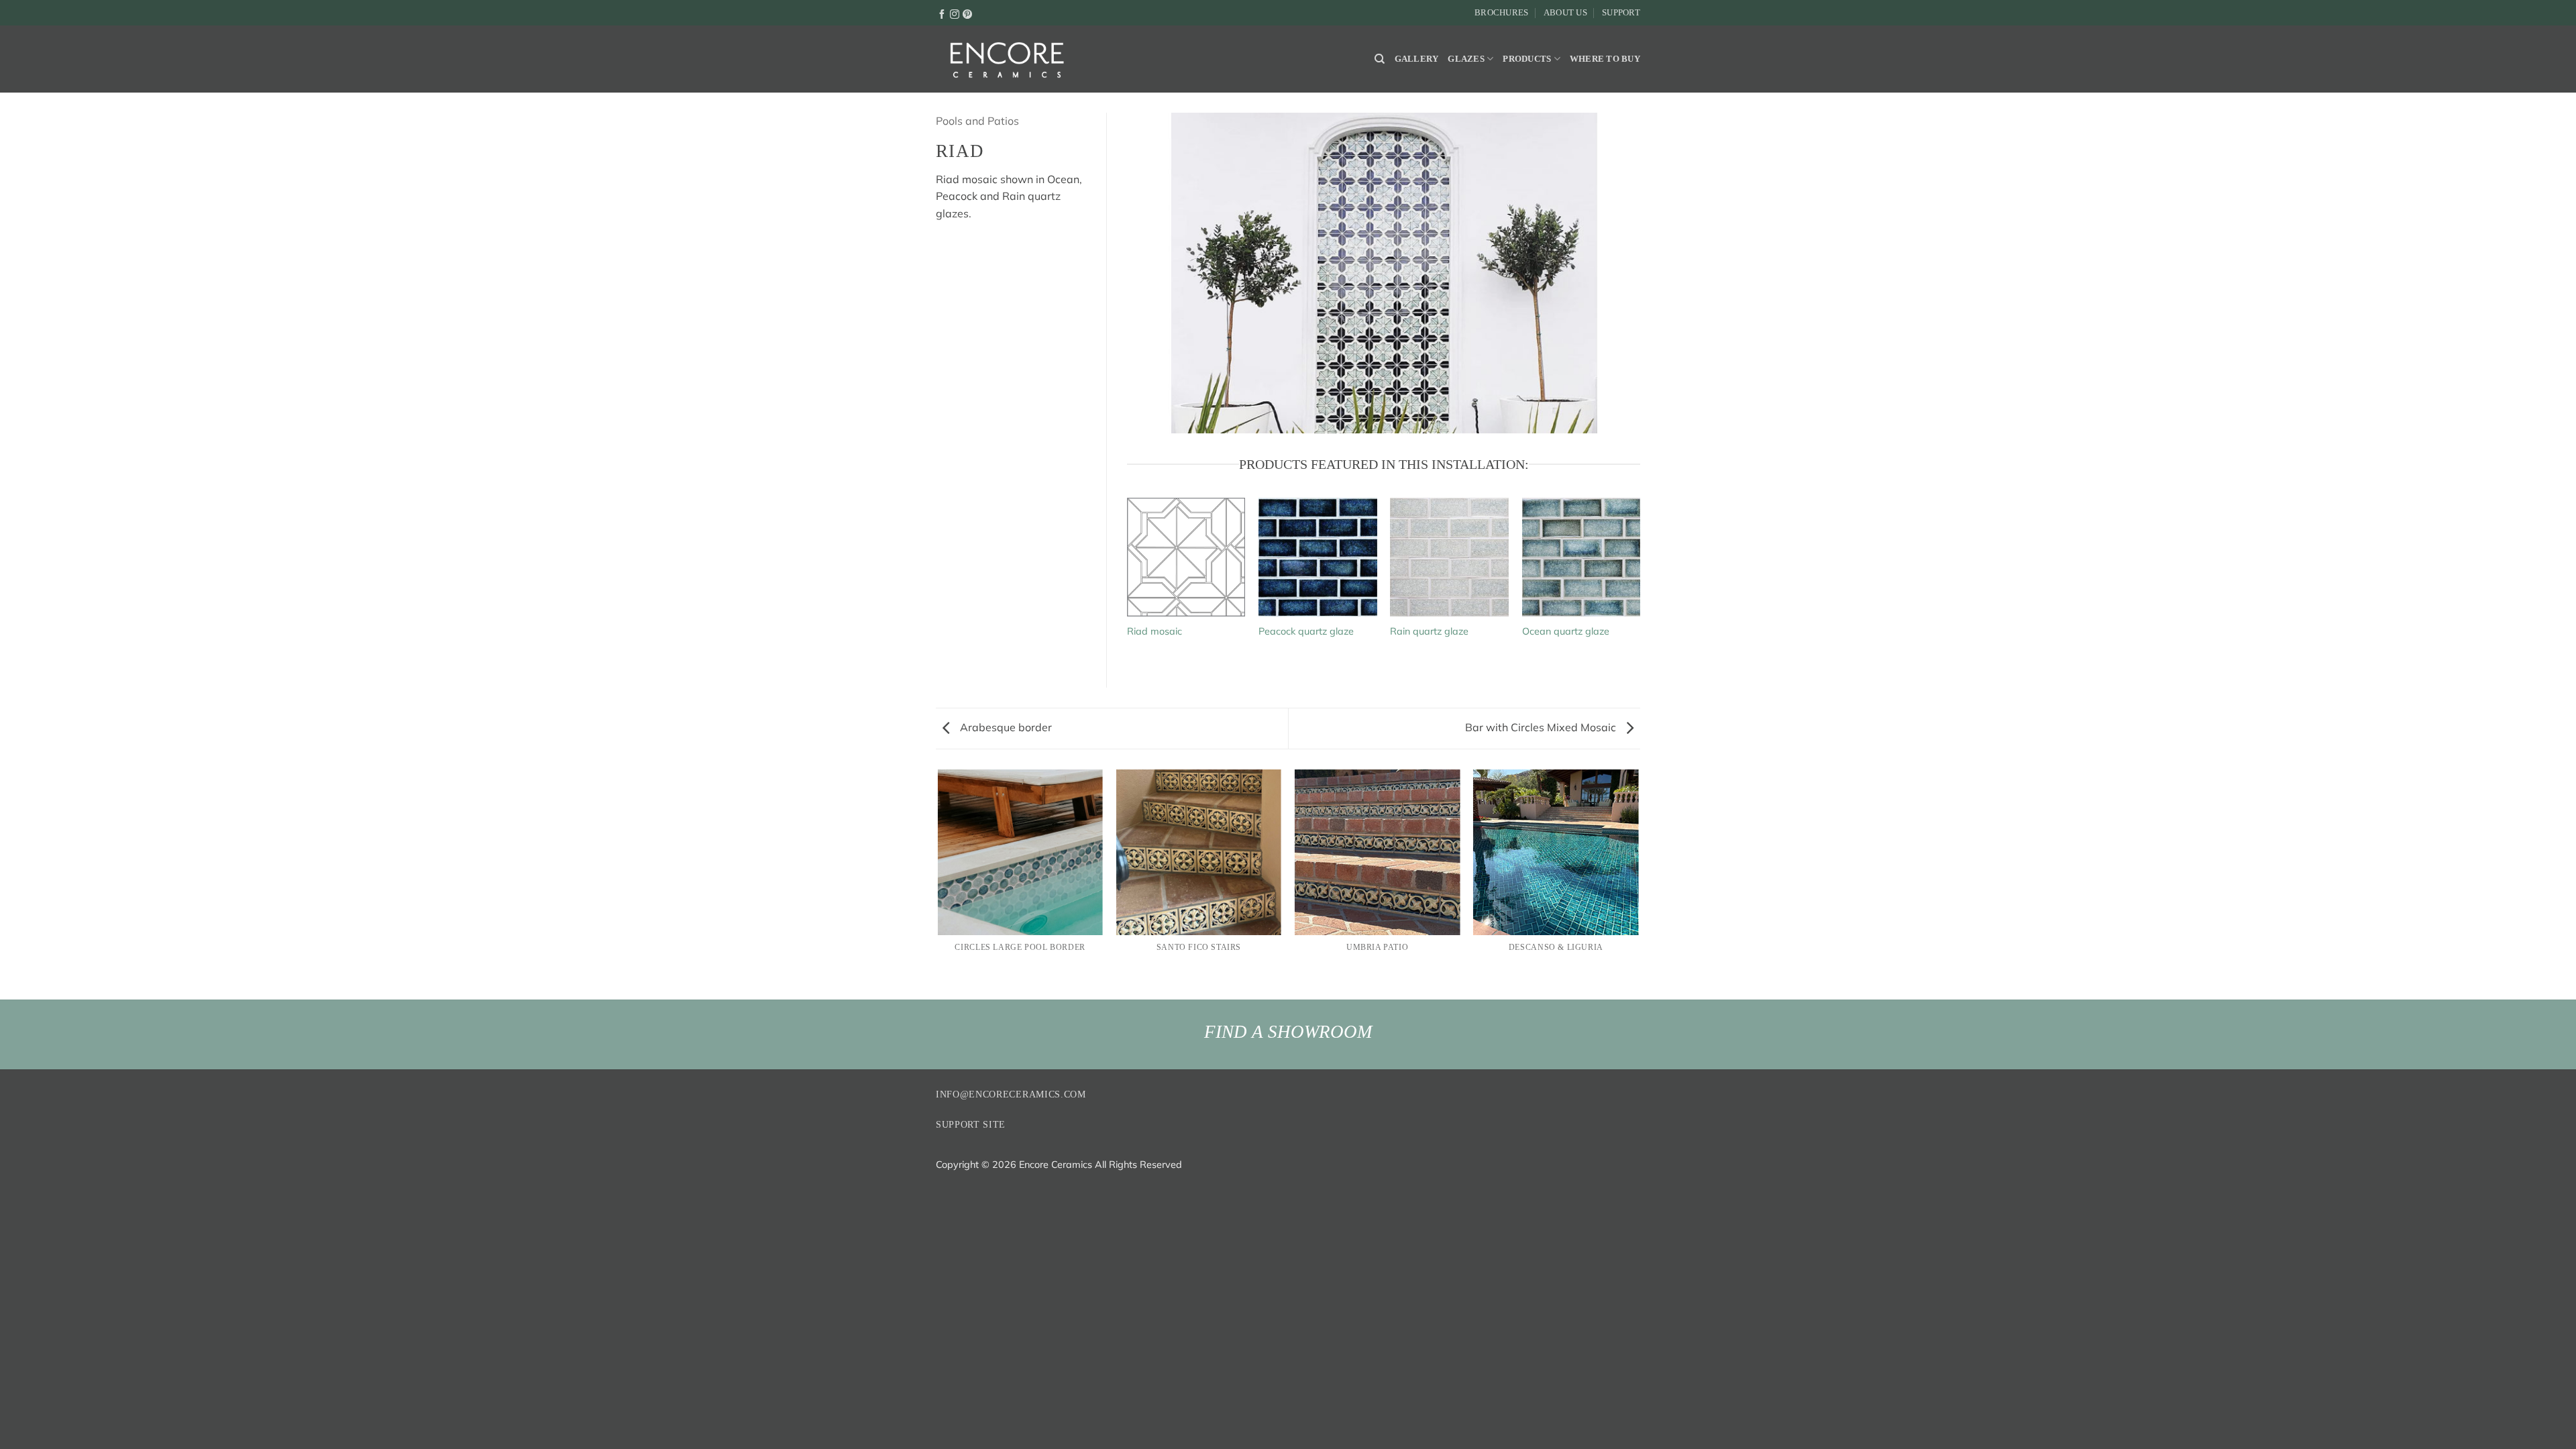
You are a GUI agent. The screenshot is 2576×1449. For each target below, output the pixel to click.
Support (1621, 13)
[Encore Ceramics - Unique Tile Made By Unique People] (1006, 59)
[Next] (1638, 883)
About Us (1565, 13)
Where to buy (1605, 59)
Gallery (1417, 59)
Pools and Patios (977, 121)
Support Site (971, 1125)
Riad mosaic (1155, 631)
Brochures (1501, 13)
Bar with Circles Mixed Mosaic (1542, 727)
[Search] (1380, 59)
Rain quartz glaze (1429, 631)
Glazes (1466, 59)
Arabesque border (1005, 727)
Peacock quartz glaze (1306, 631)
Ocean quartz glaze (1566, 631)
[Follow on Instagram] (955, 13)
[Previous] (938, 883)
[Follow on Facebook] (942, 13)
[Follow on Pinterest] (967, 13)
